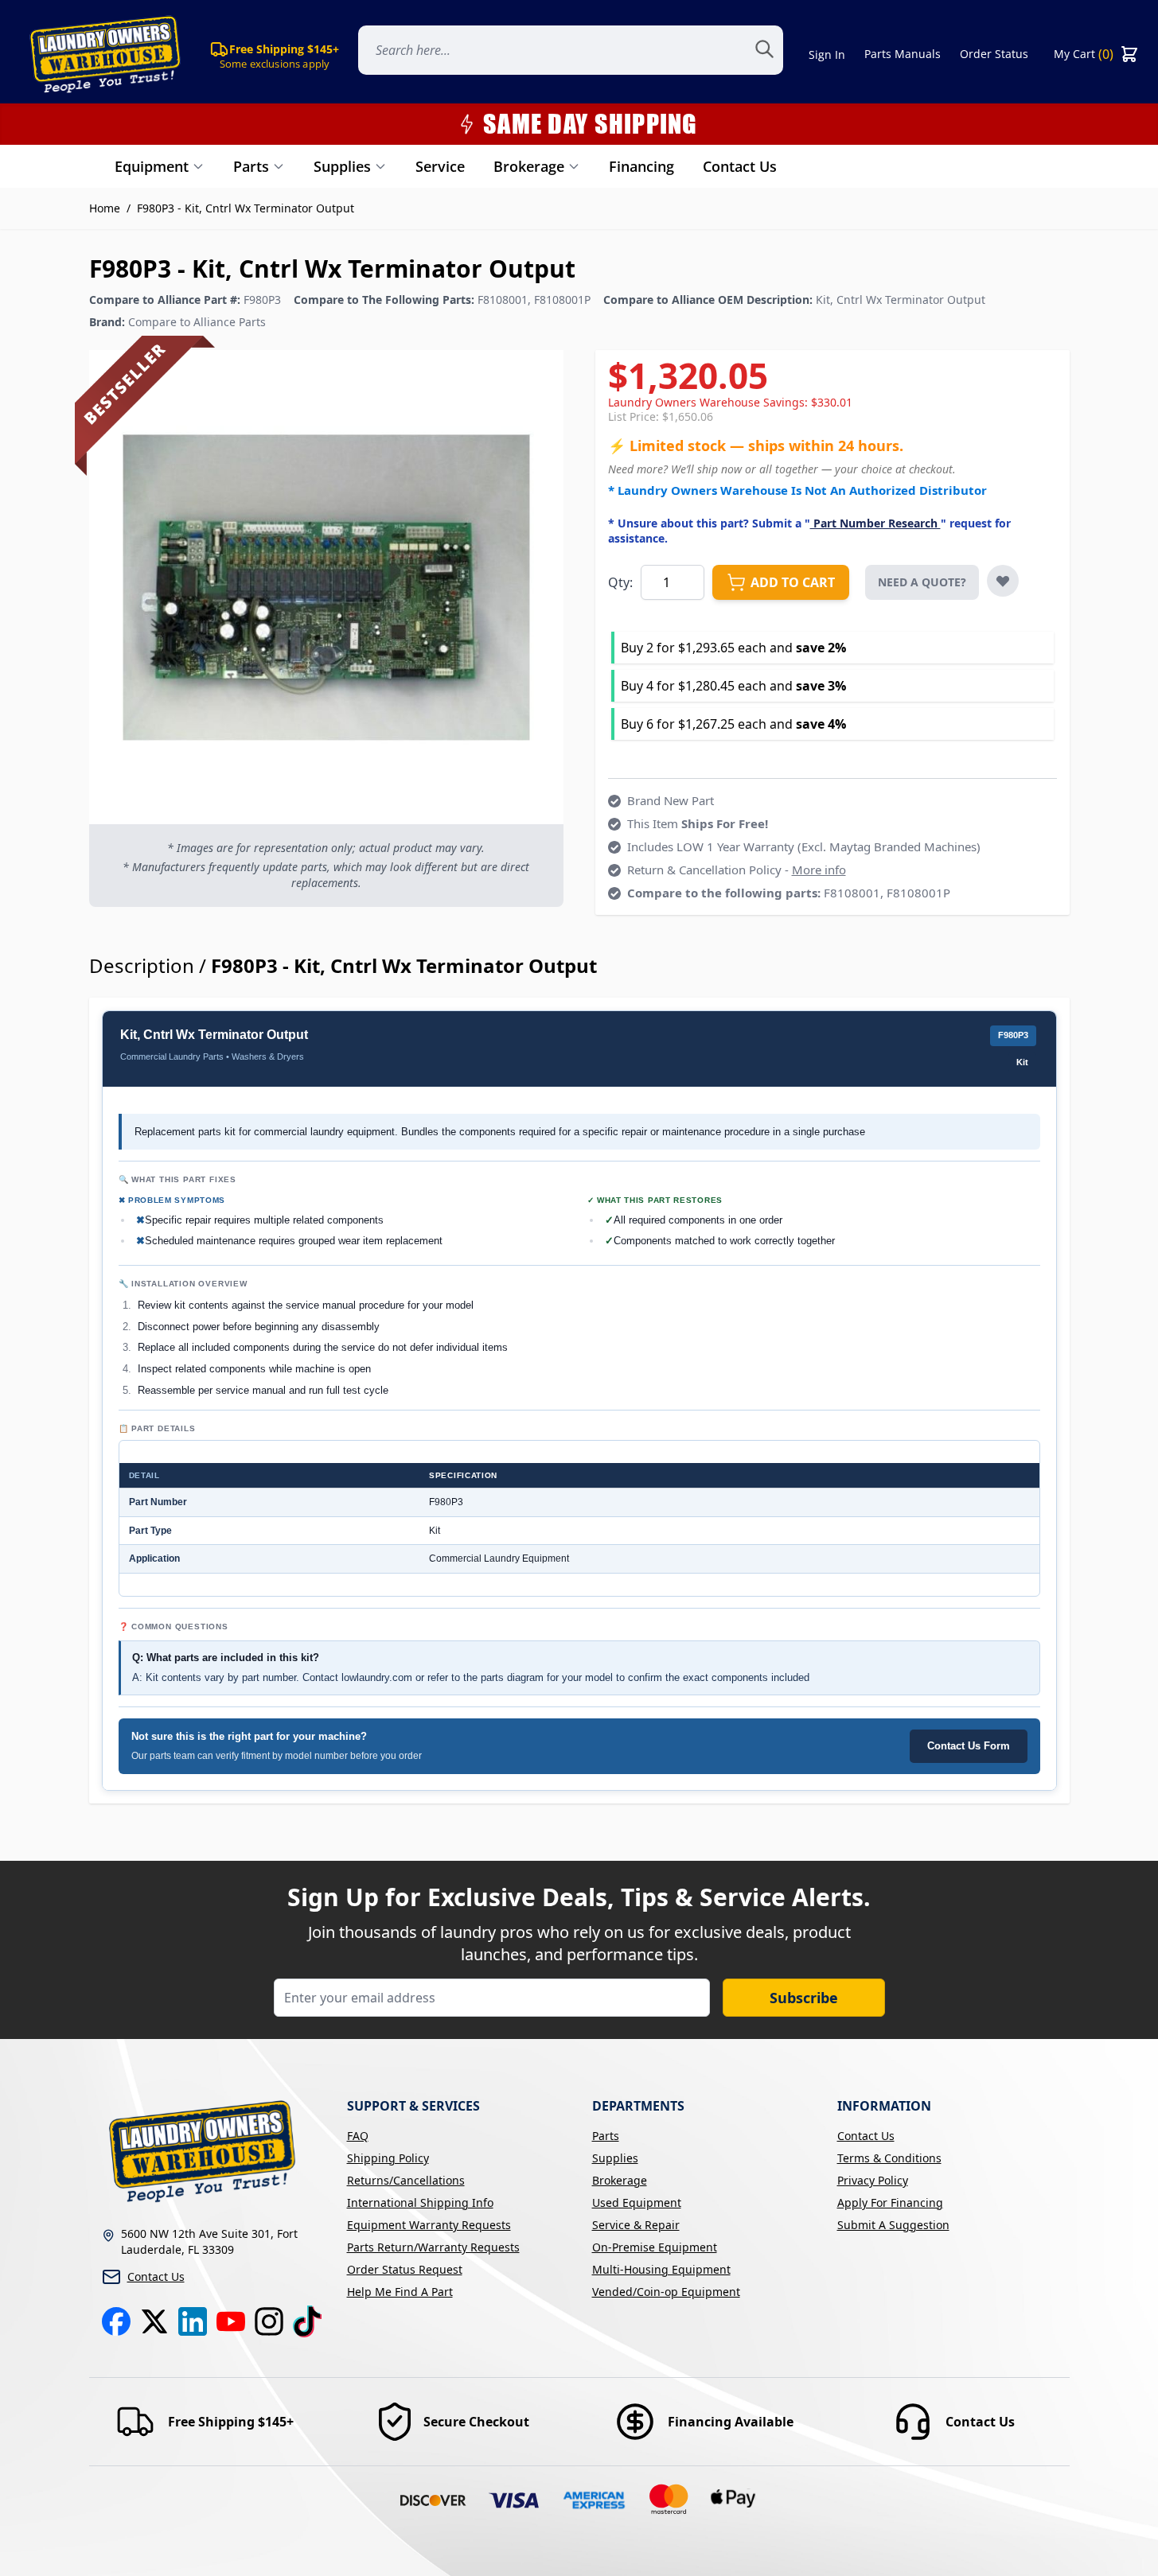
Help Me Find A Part (400, 2292)
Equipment (152, 166)
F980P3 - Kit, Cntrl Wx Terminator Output (246, 208)
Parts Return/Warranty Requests (433, 2247)
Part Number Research (875, 523)
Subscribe (804, 1998)
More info (819, 870)
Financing (641, 166)
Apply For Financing (890, 2202)
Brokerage (529, 166)
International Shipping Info (420, 2202)
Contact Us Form (969, 1746)
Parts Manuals (903, 54)
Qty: (620, 582)
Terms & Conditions (889, 2158)
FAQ (358, 2136)
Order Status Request (405, 2269)
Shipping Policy (388, 2158)
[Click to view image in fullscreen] (326, 587)
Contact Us (740, 166)
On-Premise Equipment (655, 2247)
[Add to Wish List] (1003, 581)
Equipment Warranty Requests (429, 2225)
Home (105, 208)
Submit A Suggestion (893, 2225)
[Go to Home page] (102, 54)
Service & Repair (636, 2225)
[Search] (774, 54)
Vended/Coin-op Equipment (666, 2292)
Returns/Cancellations (406, 2180)
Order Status (994, 54)
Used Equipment (637, 2202)
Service (440, 166)
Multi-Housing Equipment (661, 2269)
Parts (251, 166)
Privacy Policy (873, 2180)
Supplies (342, 166)
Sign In (827, 54)
